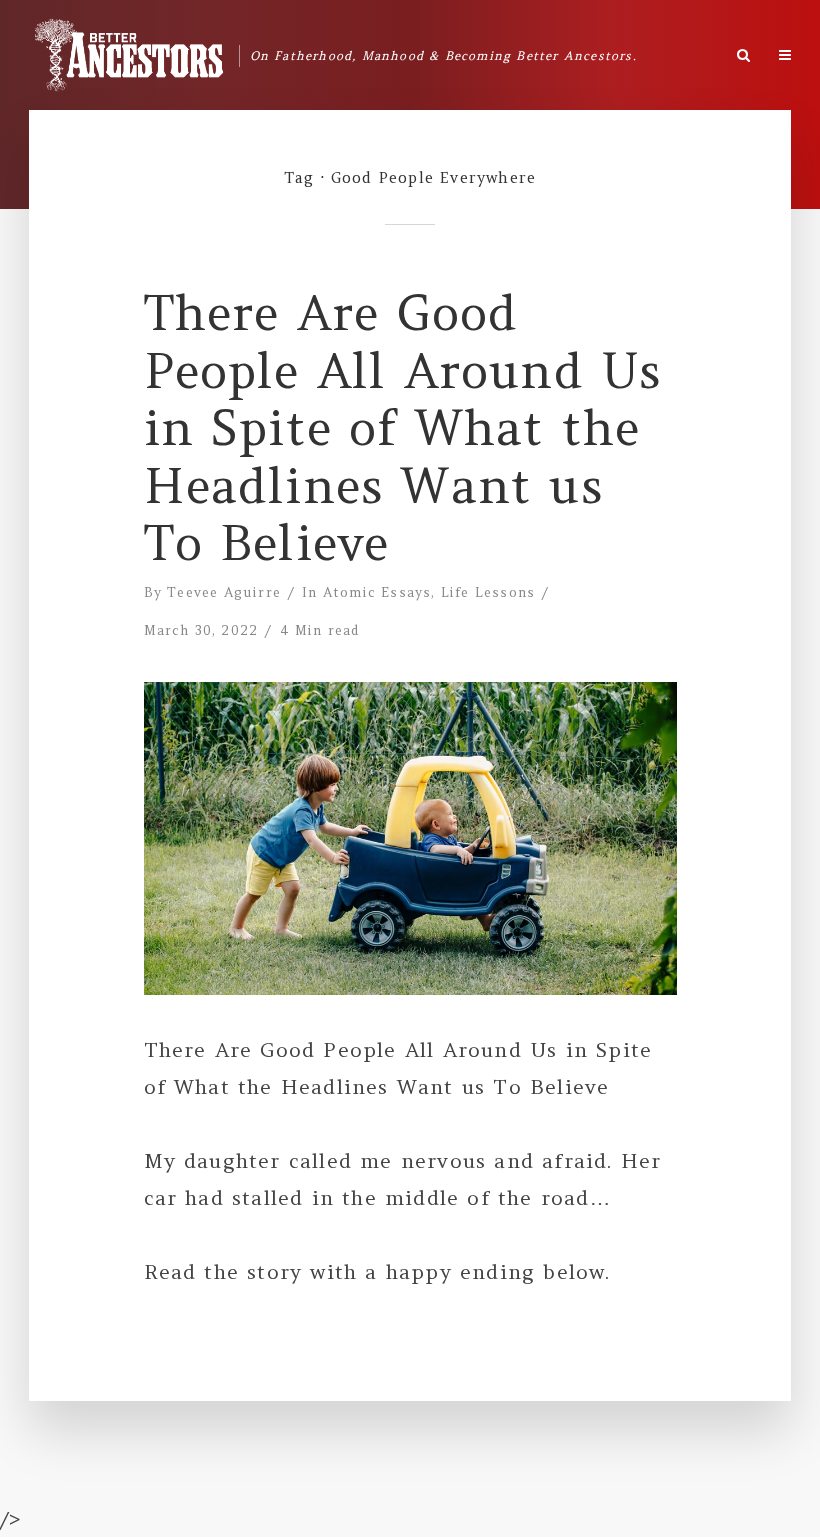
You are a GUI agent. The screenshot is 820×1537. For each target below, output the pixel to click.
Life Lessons (488, 592)
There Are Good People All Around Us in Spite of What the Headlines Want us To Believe (403, 429)
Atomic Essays (377, 592)
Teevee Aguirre (224, 592)
